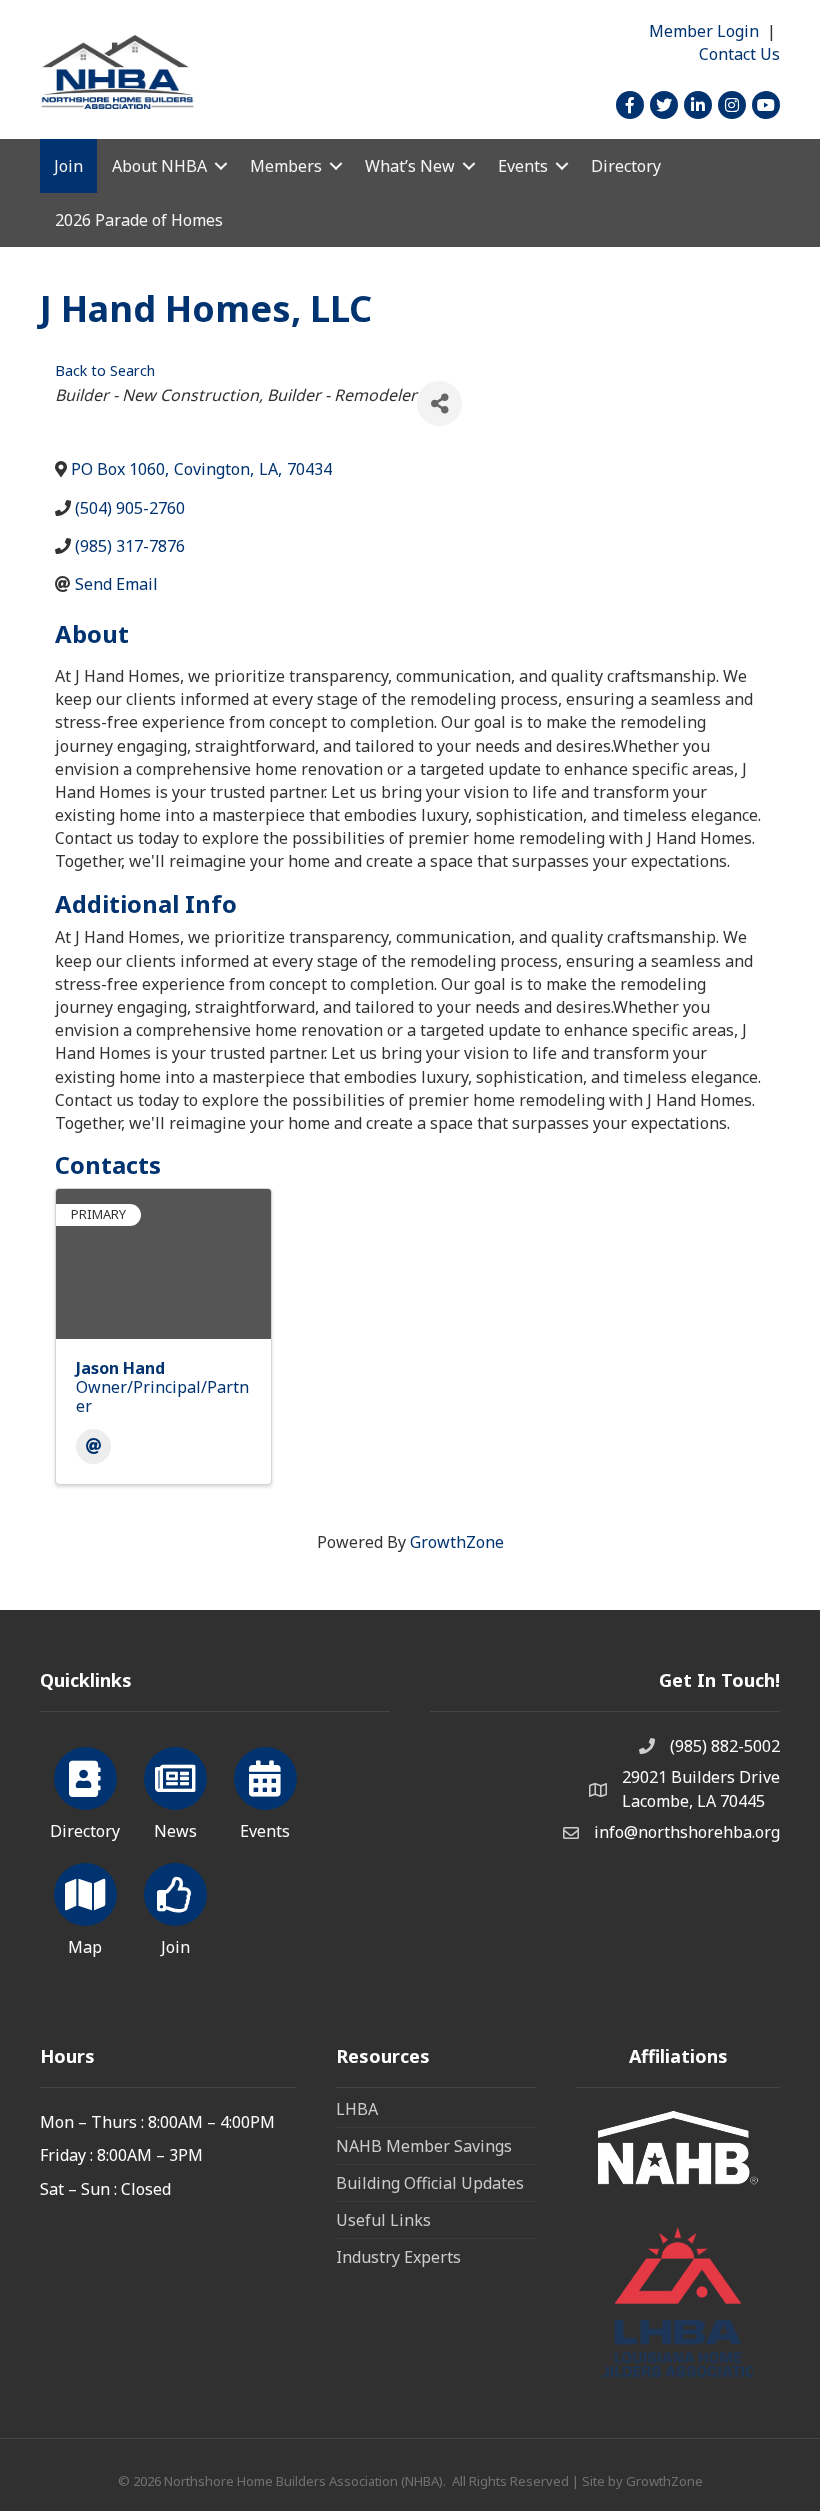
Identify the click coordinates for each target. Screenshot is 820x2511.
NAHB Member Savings (424, 2146)
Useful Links (383, 2220)
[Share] (439, 403)
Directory (626, 166)
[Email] (93, 1446)
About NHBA (159, 166)
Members (286, 166)
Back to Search (105, 370)
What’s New (410, 166)
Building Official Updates (430, 2183)
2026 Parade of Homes (139, 220)
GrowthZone (457, 1542)
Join (68, 166)
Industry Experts (398, 2257)
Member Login (704, 31)
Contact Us (739, 54)
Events (523, 166)
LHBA (357, 2109)
